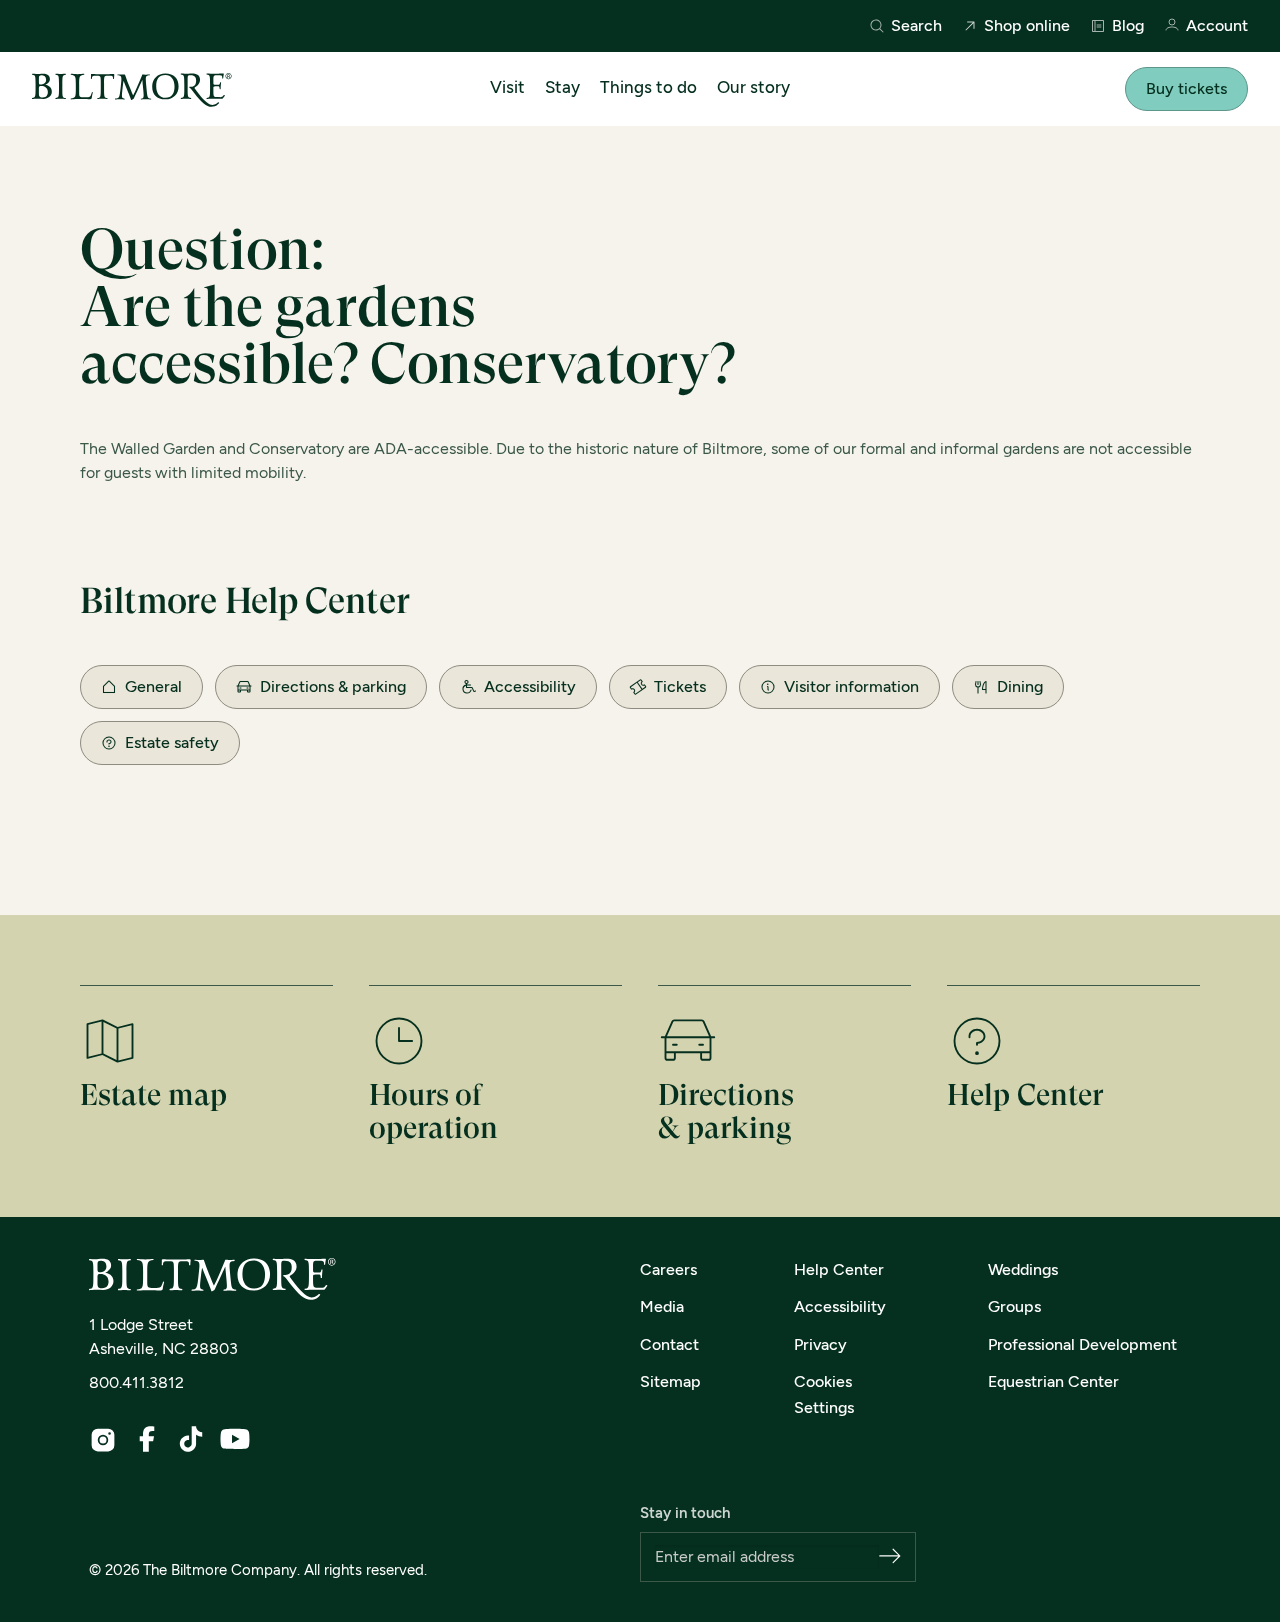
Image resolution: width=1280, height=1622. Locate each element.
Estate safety (172, 742)
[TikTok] (191, 1439)
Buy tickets (1186, 88)
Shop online (1027, 26)
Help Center (839, 1269)
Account (1217, 26)
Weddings (1023, 1269)
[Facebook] (147, 1439)
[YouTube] (235, 1439)
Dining (1020, 686)
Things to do (648, 87)
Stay (562, 87)
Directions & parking (333, 686)
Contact (669, 1344)
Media (662, 1306)
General (153, 686)
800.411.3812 (136, 1382)
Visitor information (851, 686)
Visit (507, 87)
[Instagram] (103, 1440)
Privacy (820, 1344)
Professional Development (1082, 1344)
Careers (668, 1269)
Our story (753, 87)
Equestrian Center (1053, 1381)
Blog (1128, 26)
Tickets (680, 686)
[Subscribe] (890, 1557)
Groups (1014, 1306)
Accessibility (530, 686)
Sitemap (670, 1381)
